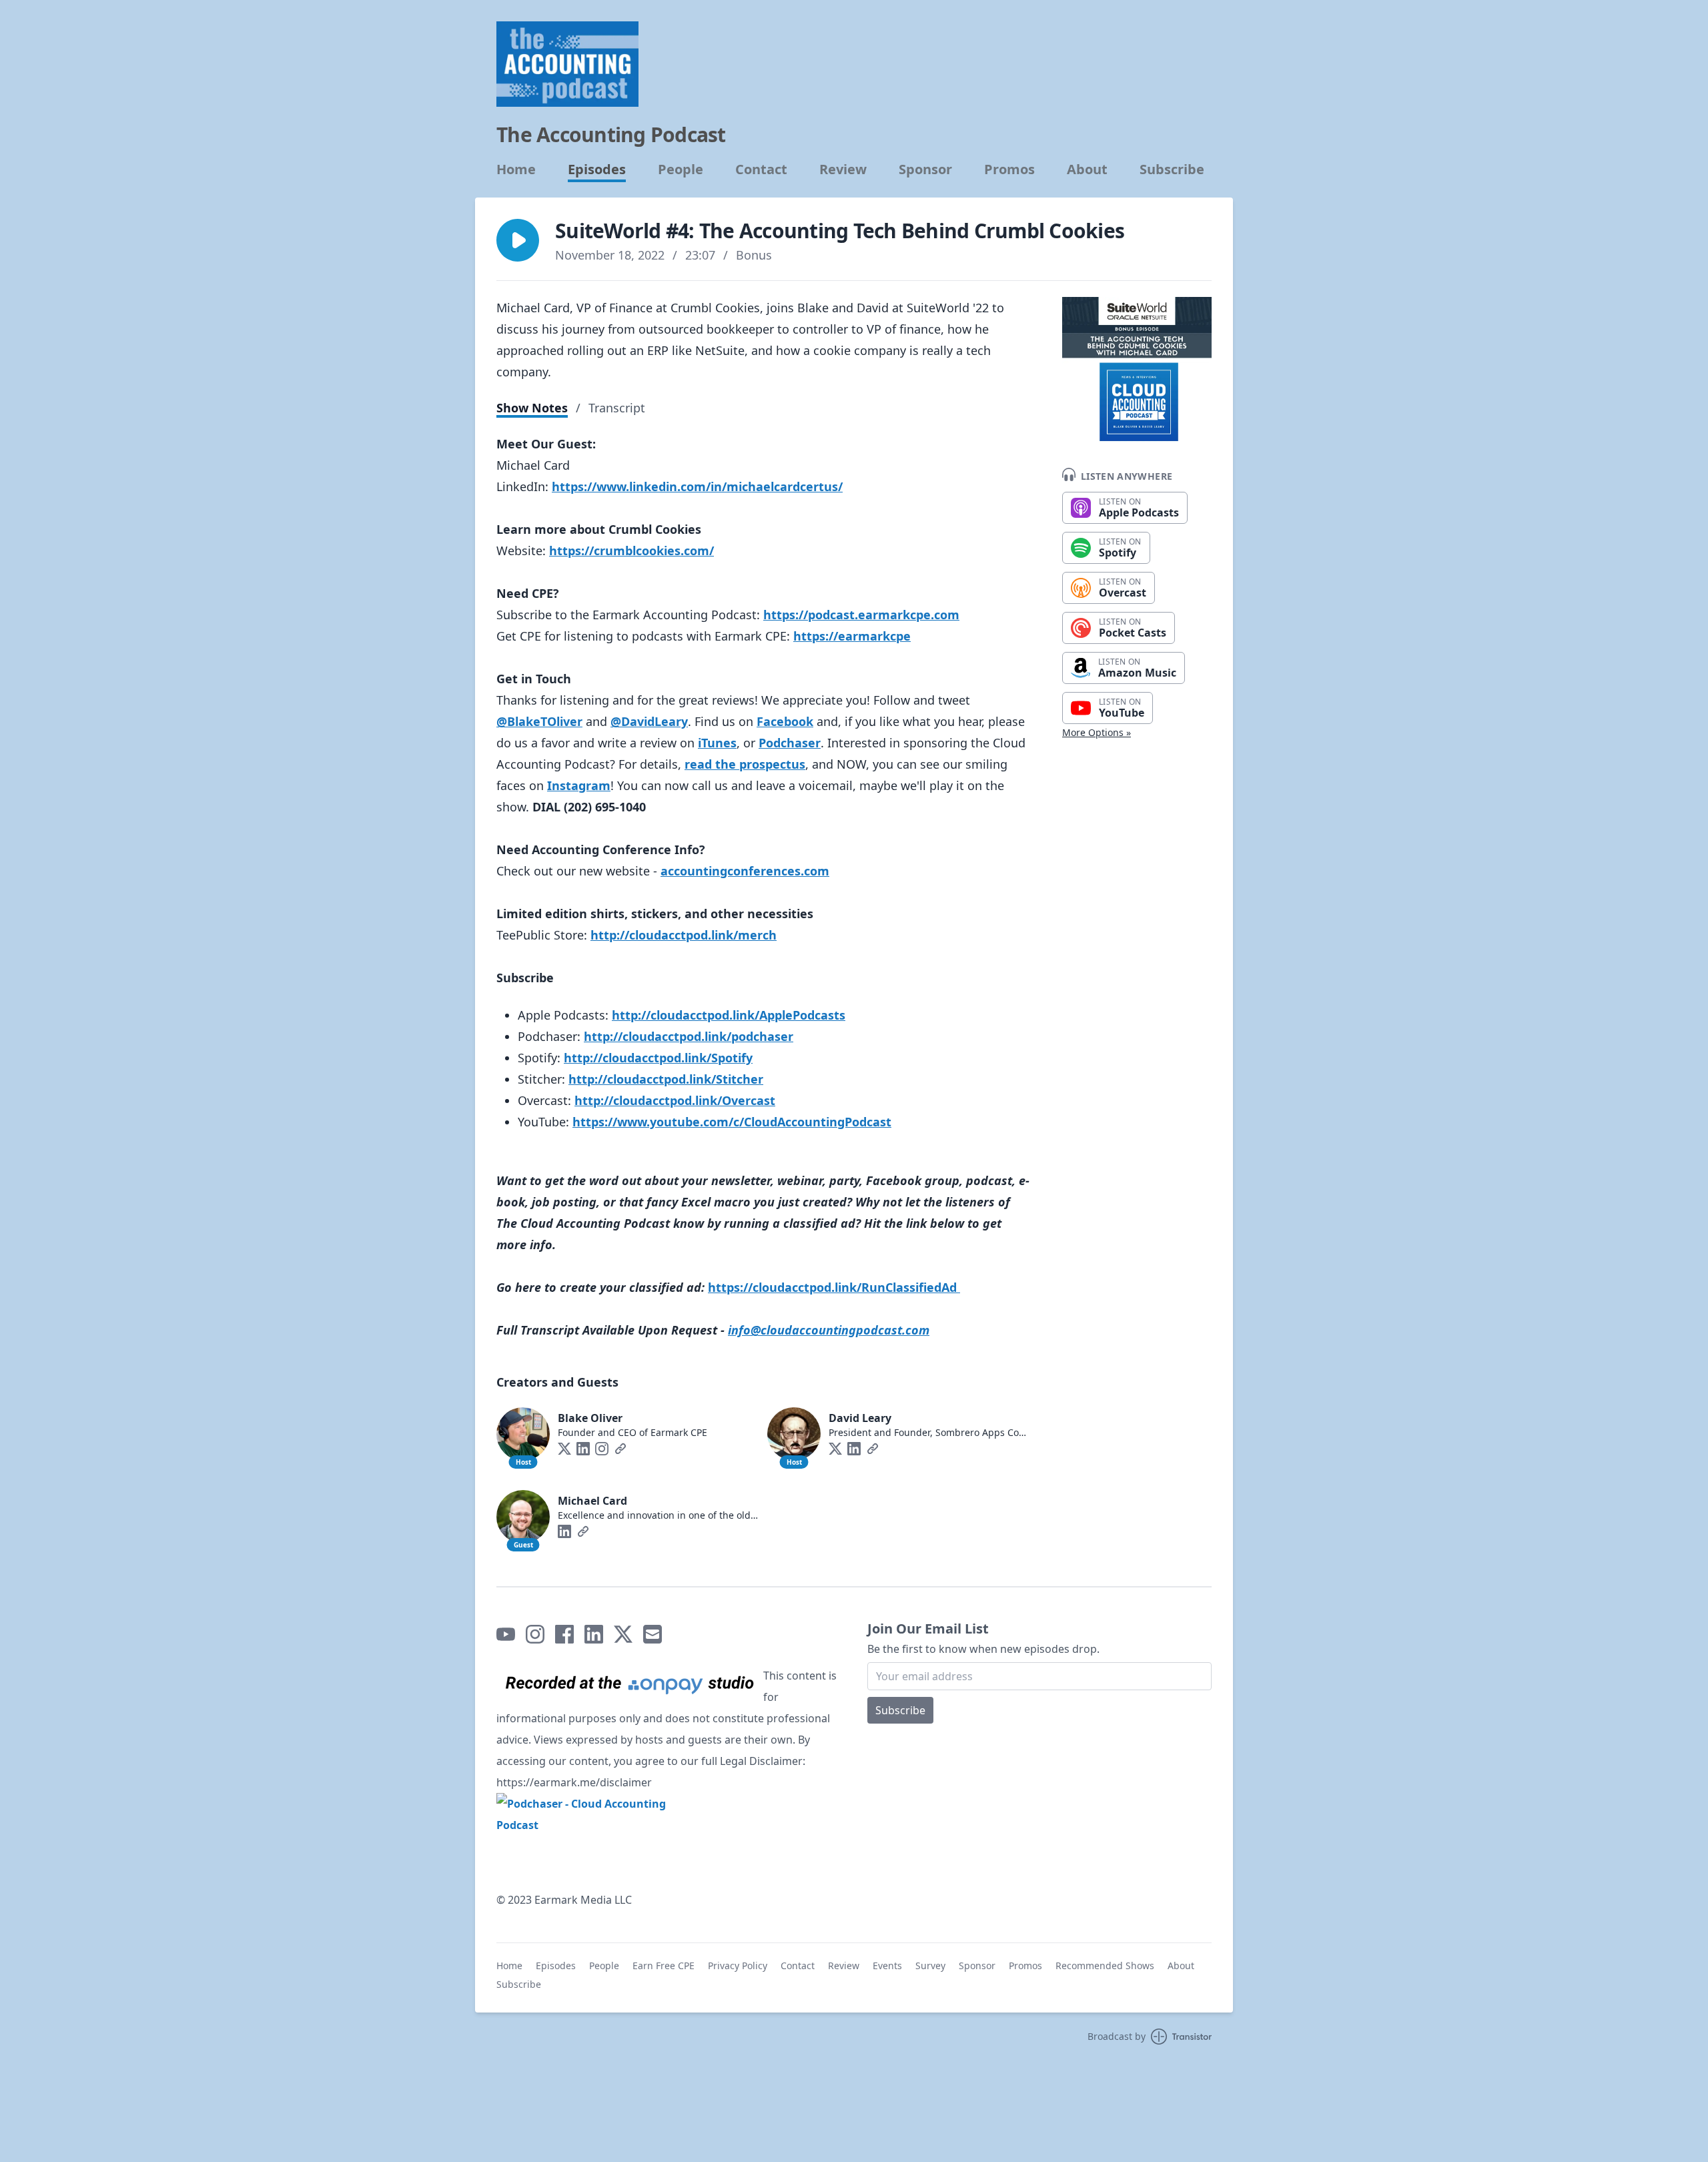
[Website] (620, 1449)
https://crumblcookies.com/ (631, 551)
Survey (930, 1965)
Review (843, 169)
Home (516, 169)
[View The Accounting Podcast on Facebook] (564, 1634)
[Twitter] (564, 1449)
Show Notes (532, 408)
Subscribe (1172, 169)
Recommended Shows (1105, 1965)
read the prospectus (745, 764)
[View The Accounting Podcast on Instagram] (535, 1634)
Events (887, 1965)
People (681, 169)
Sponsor (925, 169)
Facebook (785, 721)
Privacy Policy (738, 1965)
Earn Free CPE (664, 1965)
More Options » (1097, 732)
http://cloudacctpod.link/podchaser (689, 1036)
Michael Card (592, 1501)
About (1087, 169)
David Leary (860, 1418)
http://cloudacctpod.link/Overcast (675, 1100)
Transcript (617, 408)
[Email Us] (653, 1634)
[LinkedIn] (583, 1449)
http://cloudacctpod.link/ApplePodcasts (729, 1015)
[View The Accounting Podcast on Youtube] (506, 1634)
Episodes (597, 169)
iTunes (717, 743)
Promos (1009, 169)
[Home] (567, 64)
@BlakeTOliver (539, 721)
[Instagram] (602, 1449)
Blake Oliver (590, 1418)
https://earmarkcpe (852, 636)
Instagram (579, 785)
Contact (761, 169)
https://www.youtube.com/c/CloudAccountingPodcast (732, 1122)
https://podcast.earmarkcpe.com (861, 615)
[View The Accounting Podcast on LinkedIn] (594, 1634)
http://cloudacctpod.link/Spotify (658, 1058)
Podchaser (790, 743)
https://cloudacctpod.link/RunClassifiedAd (832, 1287)
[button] (518, 240)
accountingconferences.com (745, 871)
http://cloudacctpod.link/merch (684, 935)
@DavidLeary (649, 721)
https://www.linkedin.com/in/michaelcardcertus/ (697, 486)
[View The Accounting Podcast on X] (623, 1634)
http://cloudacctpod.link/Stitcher (666, 1079)
